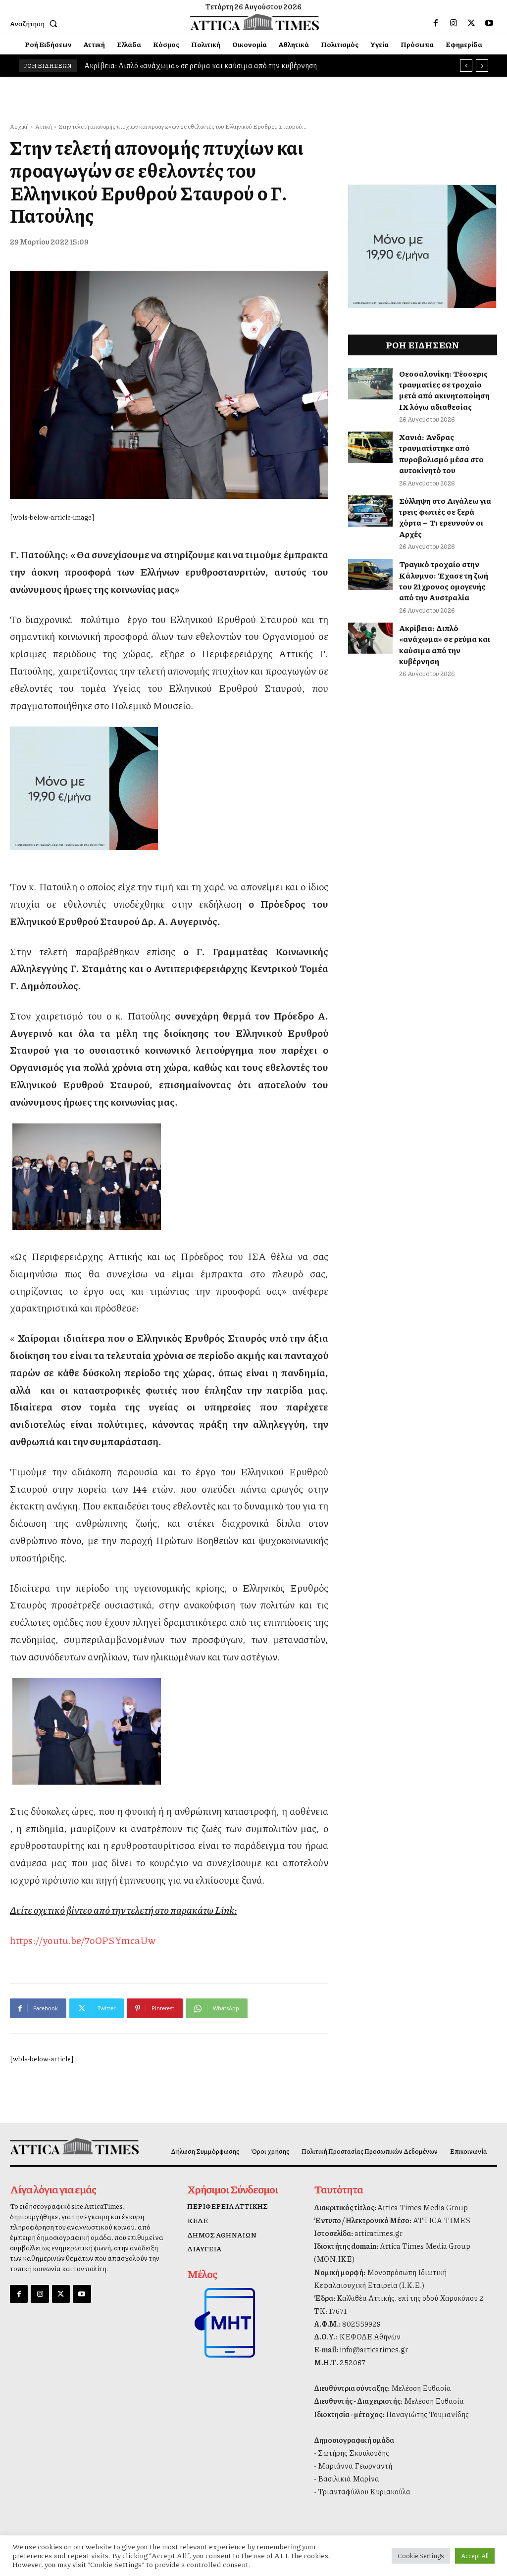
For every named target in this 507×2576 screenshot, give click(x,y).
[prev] (466, 66)
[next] (482, 66)
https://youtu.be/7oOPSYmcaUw (83, 1940)
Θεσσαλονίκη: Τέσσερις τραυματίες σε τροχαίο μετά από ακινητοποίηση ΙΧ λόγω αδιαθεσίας (444, 390)
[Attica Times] (66, 2146)
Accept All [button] (475, 2556)
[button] (36, 23)
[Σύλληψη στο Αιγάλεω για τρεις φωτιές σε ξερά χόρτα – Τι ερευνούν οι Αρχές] (370, 511)
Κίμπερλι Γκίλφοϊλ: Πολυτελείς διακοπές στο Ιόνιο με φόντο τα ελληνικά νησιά (213, 65)
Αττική (44, 126)
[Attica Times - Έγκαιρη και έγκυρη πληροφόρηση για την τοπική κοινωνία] (255, 22)
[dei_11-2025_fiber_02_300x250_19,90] (169, 788)
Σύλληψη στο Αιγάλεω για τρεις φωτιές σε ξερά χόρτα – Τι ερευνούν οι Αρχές (445, 517)
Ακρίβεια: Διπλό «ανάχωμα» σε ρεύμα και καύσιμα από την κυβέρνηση (445, 644)
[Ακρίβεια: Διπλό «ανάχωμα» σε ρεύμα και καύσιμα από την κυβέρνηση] (370, 638)
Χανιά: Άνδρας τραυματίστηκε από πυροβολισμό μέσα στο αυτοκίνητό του (441, 453)
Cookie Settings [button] (421, 2556)
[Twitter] (471, 23)
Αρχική (19, 126)
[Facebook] (436, 23)
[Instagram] (454, 23)
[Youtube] (489, 23)
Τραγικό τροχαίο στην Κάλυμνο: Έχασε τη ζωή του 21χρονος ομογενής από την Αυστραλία (444, 581)
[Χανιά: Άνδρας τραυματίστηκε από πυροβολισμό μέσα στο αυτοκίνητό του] (370, 447)
